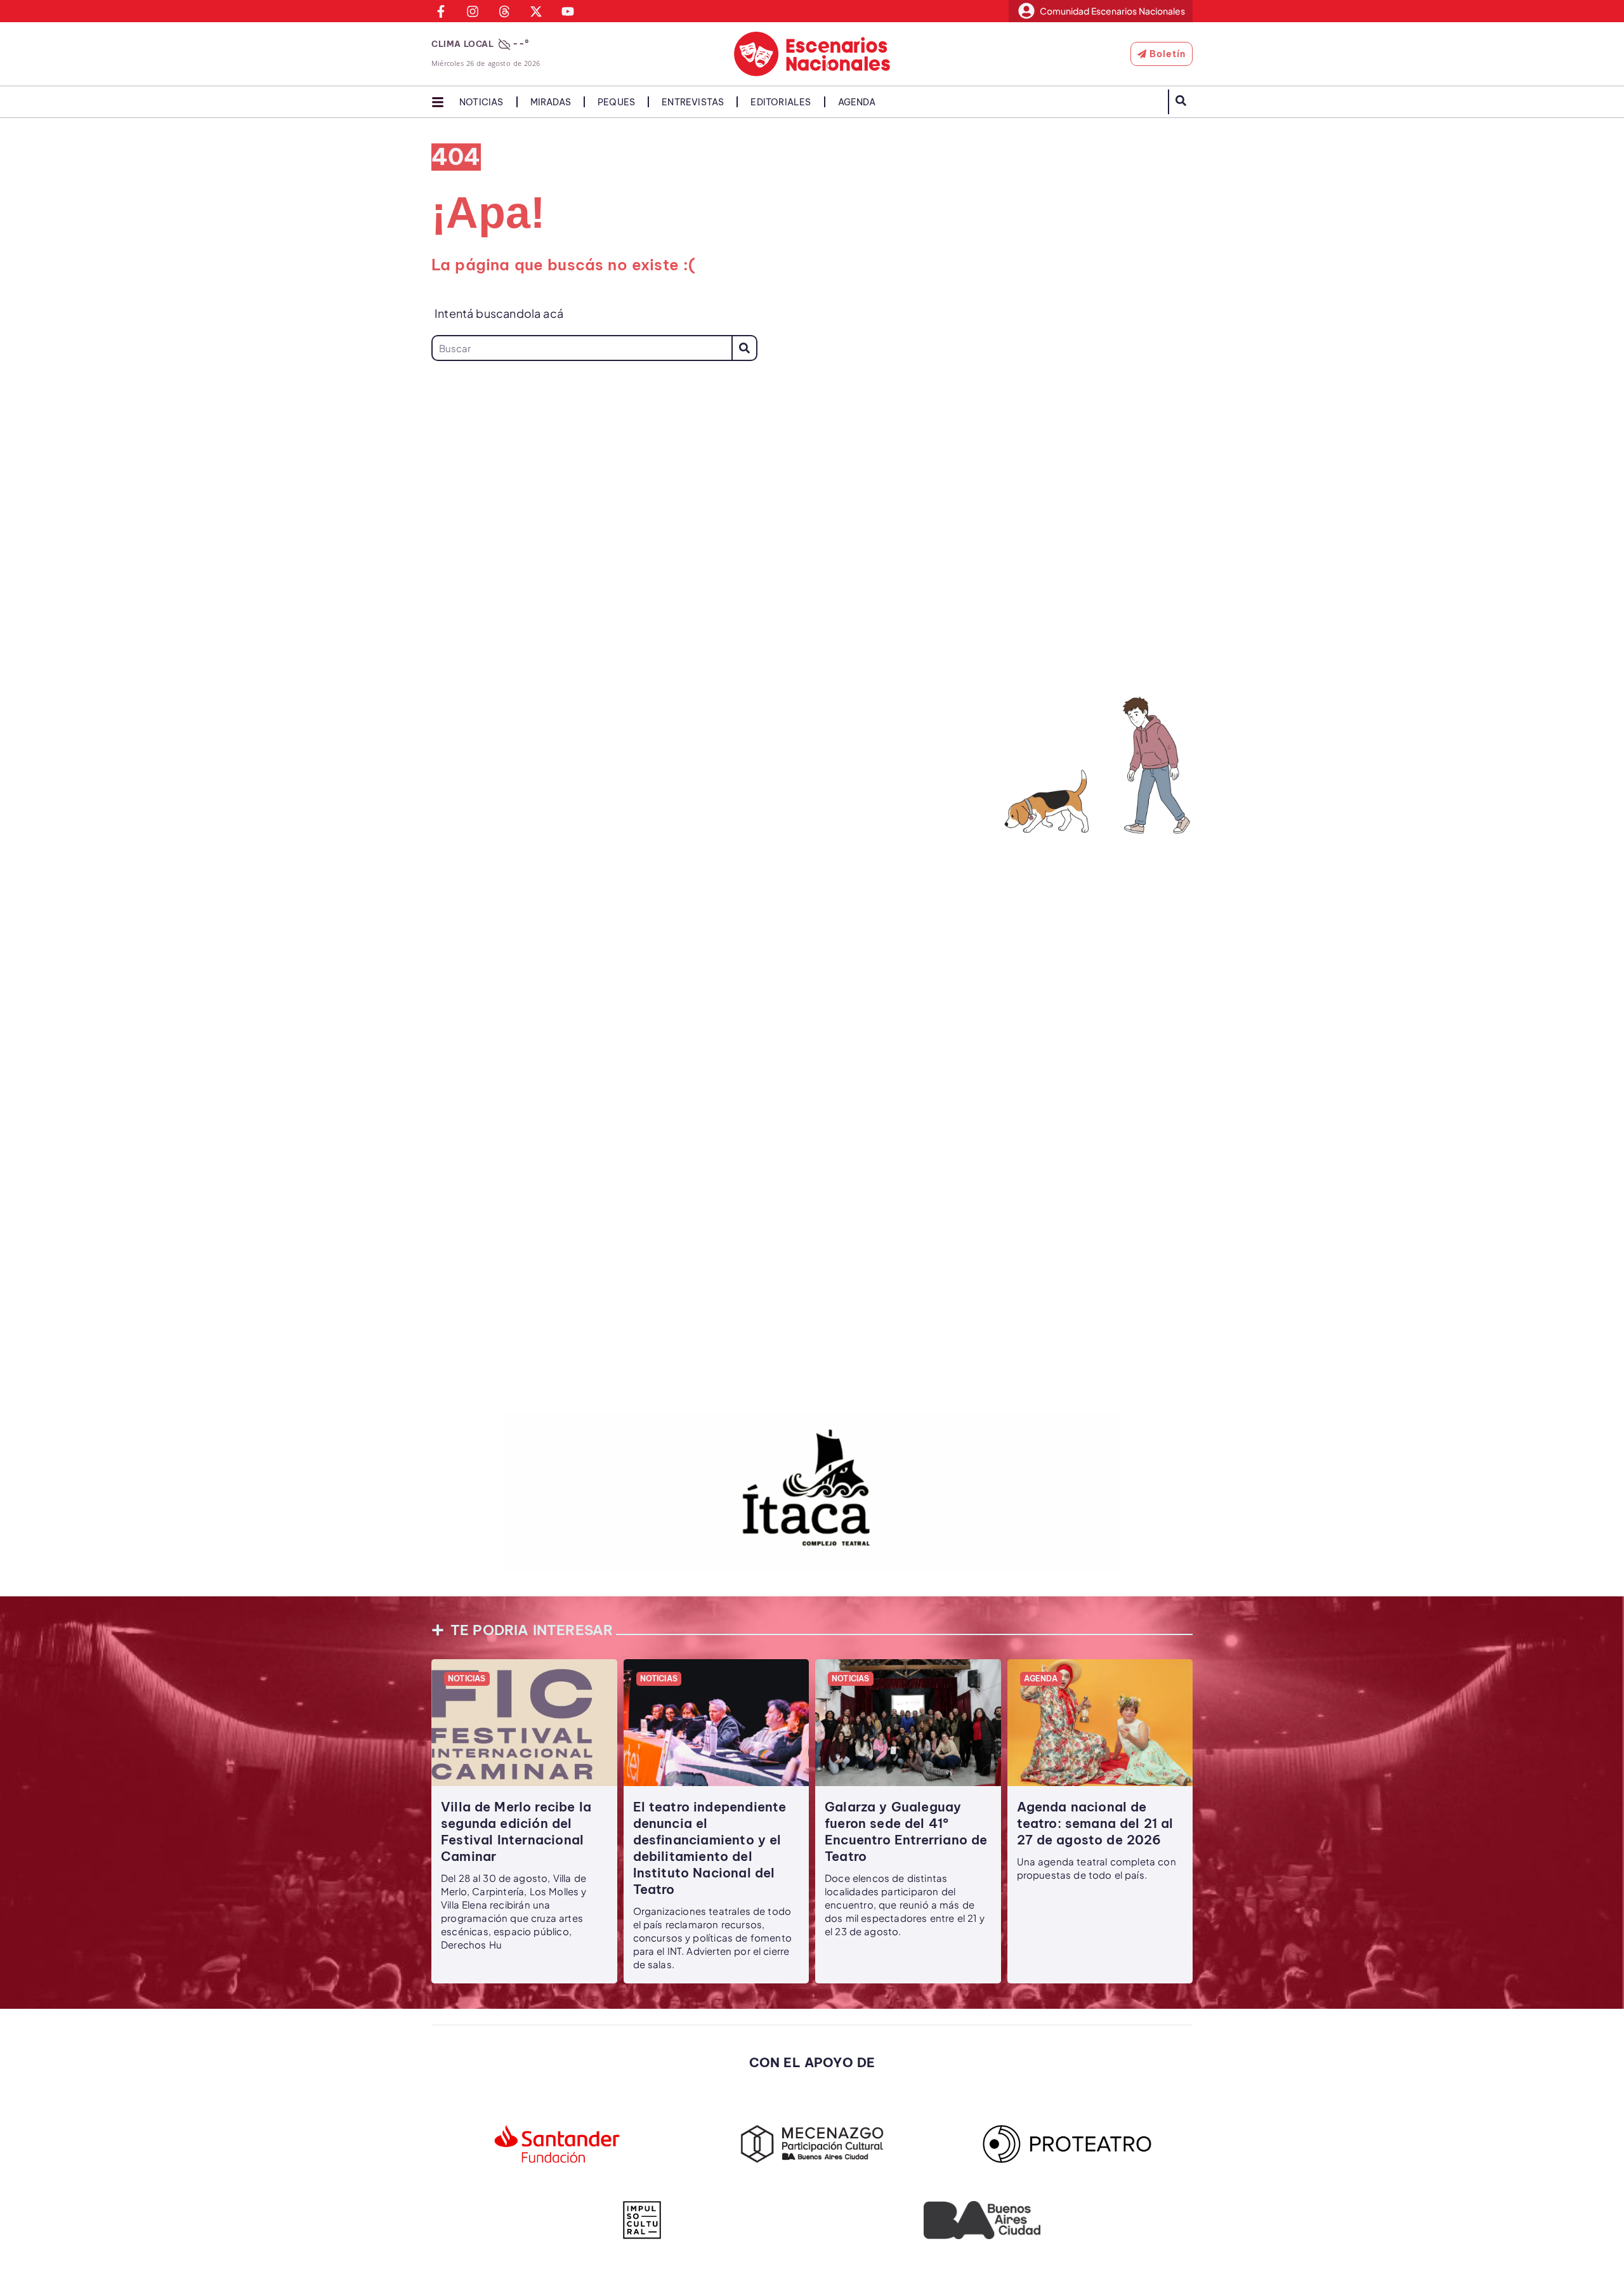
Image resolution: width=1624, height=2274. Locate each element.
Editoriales (781, 102)
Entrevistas (693, 102)
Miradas (551, 102)
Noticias (481, 102)
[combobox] (581, 348)
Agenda (857, 102)
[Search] (744, 348)
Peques (616, 102)
